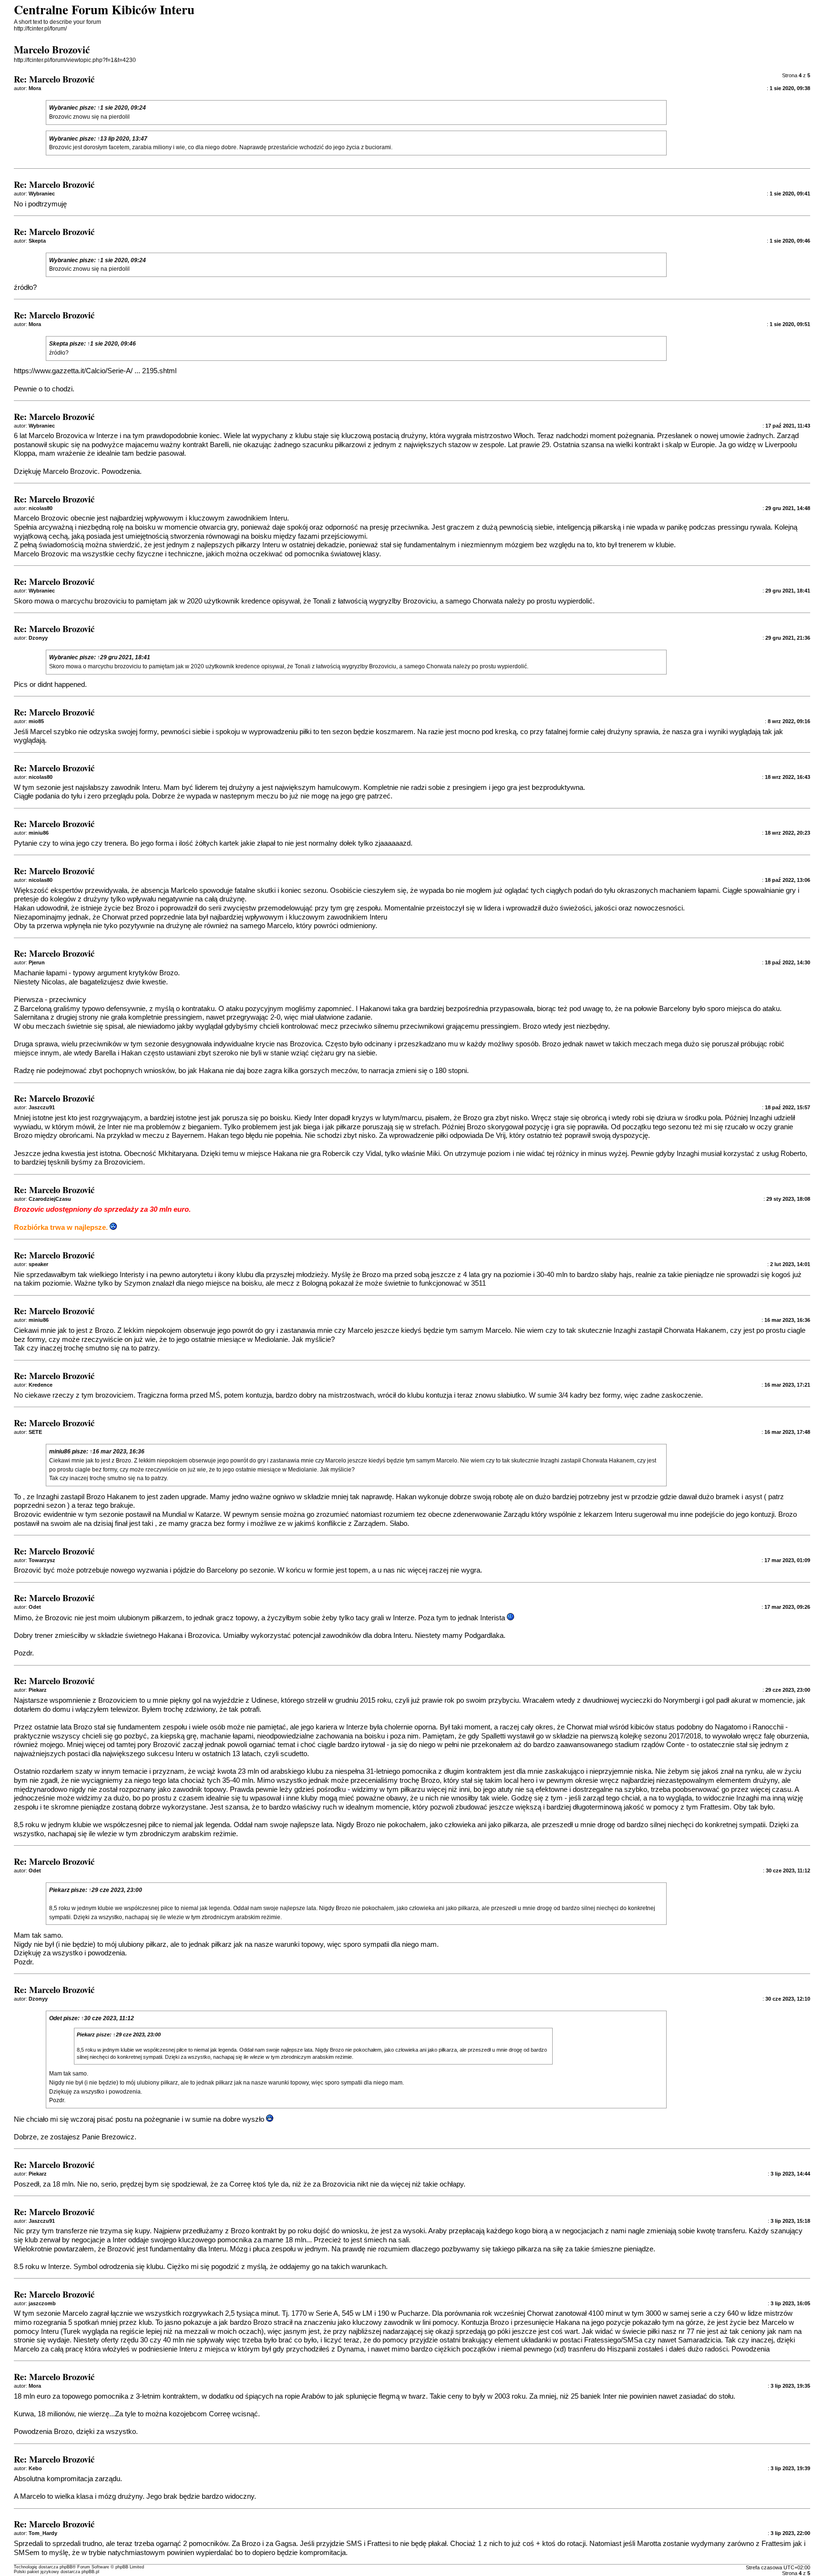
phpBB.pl (90, 2572)
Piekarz (59, 1890)
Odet (56, 2018)
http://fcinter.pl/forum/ (40, 29)
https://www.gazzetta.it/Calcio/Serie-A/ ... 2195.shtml (95, 371)
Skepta (59, 344)
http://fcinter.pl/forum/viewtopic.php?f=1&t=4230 (75, 60)
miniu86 (60, 1452)
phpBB (66, 2567)
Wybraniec (64, 108)
